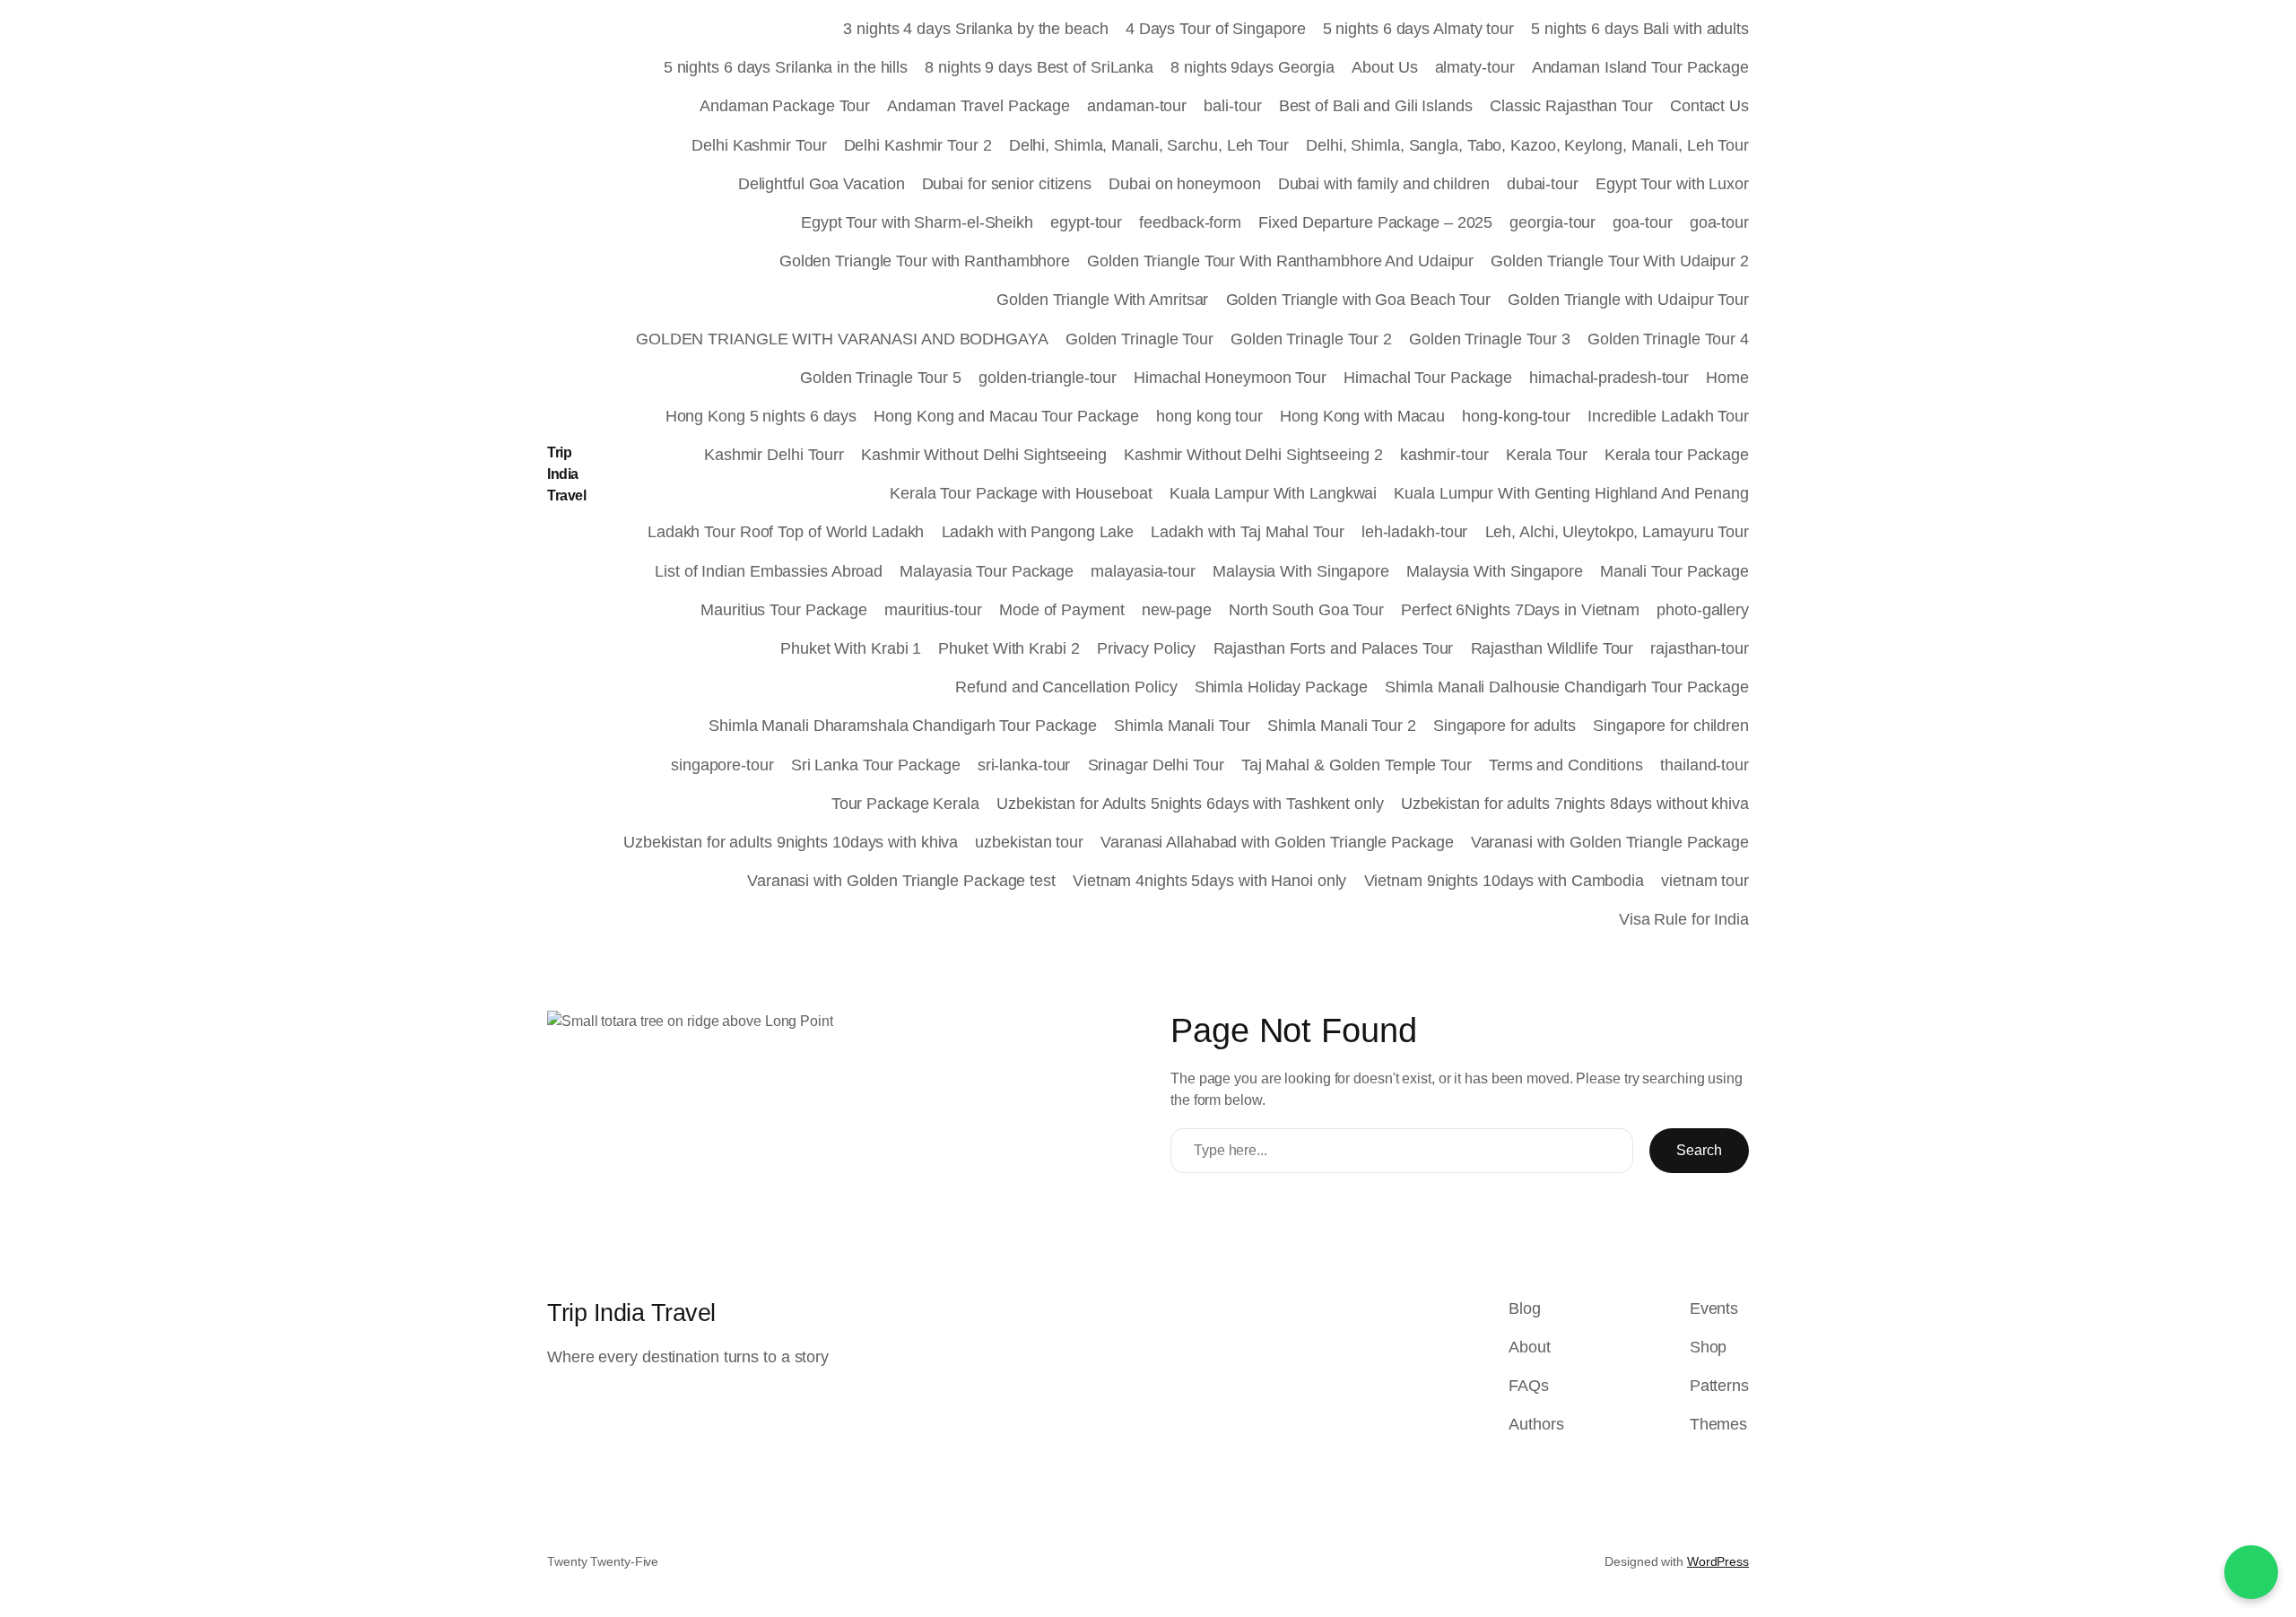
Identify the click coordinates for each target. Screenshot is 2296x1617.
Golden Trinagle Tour (1139, 339)
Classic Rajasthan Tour (1571, 106)
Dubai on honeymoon (1184, 184)
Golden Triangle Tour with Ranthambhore (925, 261)
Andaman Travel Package (978, 106)
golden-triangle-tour (1048, 378)
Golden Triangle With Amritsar (1102, 300)
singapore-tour (722, 765)
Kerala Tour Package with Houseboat (1021, 493)
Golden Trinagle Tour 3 (1490, 339)
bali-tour (1232, 106)
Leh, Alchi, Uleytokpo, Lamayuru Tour (1617, 532)
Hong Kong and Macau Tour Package (1006, 416)
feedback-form (1190, 222)
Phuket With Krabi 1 (851, 648)
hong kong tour (1209, 416)
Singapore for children (1671, 726)
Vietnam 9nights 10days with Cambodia (1504, 881)
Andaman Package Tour (785, 106)
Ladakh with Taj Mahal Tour (1247, 532)
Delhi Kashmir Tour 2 (918, 145)
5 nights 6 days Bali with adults (1640, 29)
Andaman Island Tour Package (1640, 67)
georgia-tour (1552, 222)
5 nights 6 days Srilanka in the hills (786, 67)
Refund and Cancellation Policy (1066, 687)
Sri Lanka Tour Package (876, 765)
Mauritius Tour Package (784, 610)
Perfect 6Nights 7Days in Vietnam (1520, 610)
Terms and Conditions (1566, 765)
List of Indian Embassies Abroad (769, 571)
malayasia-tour (1143, 571)
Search (1699, 1150)
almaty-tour (1475, 67)
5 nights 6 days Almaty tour (1418, 29)
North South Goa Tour (1306, 610)
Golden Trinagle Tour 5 (881, 378)
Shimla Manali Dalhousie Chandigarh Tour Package (1567, 687)
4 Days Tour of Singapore (1216, 29)
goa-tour (1642, 222)
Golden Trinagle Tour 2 (1311, 339)
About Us (1384, 67)
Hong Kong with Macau (1362, 416)
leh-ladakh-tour (1415, 532)
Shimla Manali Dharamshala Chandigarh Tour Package (903, 726)
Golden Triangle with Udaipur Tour (1628, 300)
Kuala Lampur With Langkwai (1273, 493)
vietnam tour (1705, 881)
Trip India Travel (566, 474)
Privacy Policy (1147, 648)
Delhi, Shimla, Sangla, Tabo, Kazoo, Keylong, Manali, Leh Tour (1527, 145)
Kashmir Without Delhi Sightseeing (984, 455)
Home (1727, 378)
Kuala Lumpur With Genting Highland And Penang (1571, 493)
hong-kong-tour (1516, 416)
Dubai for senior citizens (1007, 184)
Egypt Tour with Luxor (1672, 184)
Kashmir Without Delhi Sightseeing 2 (1253, 455)
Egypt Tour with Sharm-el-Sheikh (917, 222)
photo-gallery (1703, 610)
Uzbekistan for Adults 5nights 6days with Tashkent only (1190, 804)
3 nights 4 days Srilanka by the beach (975, 29)
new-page (1177, 610)
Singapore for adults (1505, 726)
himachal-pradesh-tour (1609, 378)
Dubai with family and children (1384, 184)
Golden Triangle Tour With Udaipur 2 (1620, 261)
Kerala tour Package (1677, 455)
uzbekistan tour (1029, 842)
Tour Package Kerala (905, 804)
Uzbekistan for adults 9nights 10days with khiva (791, 842)
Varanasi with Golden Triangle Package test (901, 881)
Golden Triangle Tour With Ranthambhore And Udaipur (1280, 261)
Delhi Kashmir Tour (759, 145)
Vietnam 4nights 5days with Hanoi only (1209, 881)
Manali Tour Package (1674, 571)
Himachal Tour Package (1428, 378)
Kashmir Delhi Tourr (774, 455)
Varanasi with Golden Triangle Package (1610, 842)
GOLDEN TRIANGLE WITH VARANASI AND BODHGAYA (842, 339)
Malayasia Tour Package (987, 571)
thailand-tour (1705, 765)
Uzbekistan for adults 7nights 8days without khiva (1575, 804)
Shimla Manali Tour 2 (1342, 726)
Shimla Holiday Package (1281, 687)
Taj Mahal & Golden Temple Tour (1357, 765)
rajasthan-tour (1700, 648)
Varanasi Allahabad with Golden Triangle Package (1277, 842)
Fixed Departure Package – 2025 (1375, 222)
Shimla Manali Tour (1182, 726)
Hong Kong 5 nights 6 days (761, 416)
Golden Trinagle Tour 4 (1668, 339)
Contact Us (1709, 106)
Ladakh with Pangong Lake (1038, 532)
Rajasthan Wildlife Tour (1552, 648)
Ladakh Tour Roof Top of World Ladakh (786, 532)
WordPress (1718, 1561)
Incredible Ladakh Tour (1668, 416)
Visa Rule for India (1684, 919)
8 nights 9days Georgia (1252, 67)
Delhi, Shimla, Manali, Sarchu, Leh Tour (1149, 145)
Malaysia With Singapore (1301, 571)
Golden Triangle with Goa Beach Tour (1359, 300)
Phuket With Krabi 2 (1009, 648)
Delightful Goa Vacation (822, 184)
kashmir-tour (1444, 455)
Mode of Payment (1062, 610)
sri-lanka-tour (1024, 765)
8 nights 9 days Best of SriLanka (1039, 67)
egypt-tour (1086, 222)
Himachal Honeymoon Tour (1230, 378)
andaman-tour (1137, 106)
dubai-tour (1543, 184)
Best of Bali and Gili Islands (1376, 106)
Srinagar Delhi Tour (1156, 765)
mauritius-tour (933, 610)
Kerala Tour (1547, 455)
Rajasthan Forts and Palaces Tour (1334, 648)
